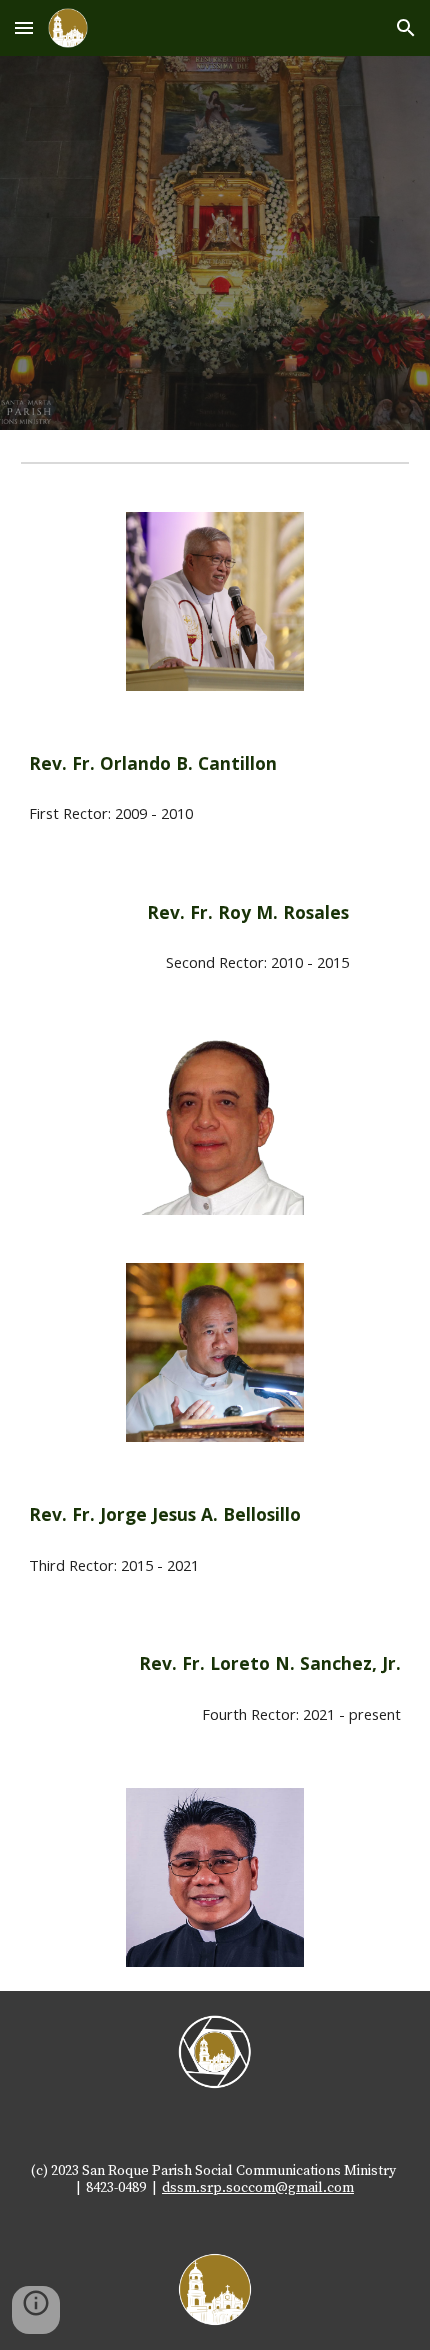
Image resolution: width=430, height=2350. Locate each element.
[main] (215, 764)
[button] (24, 27)
